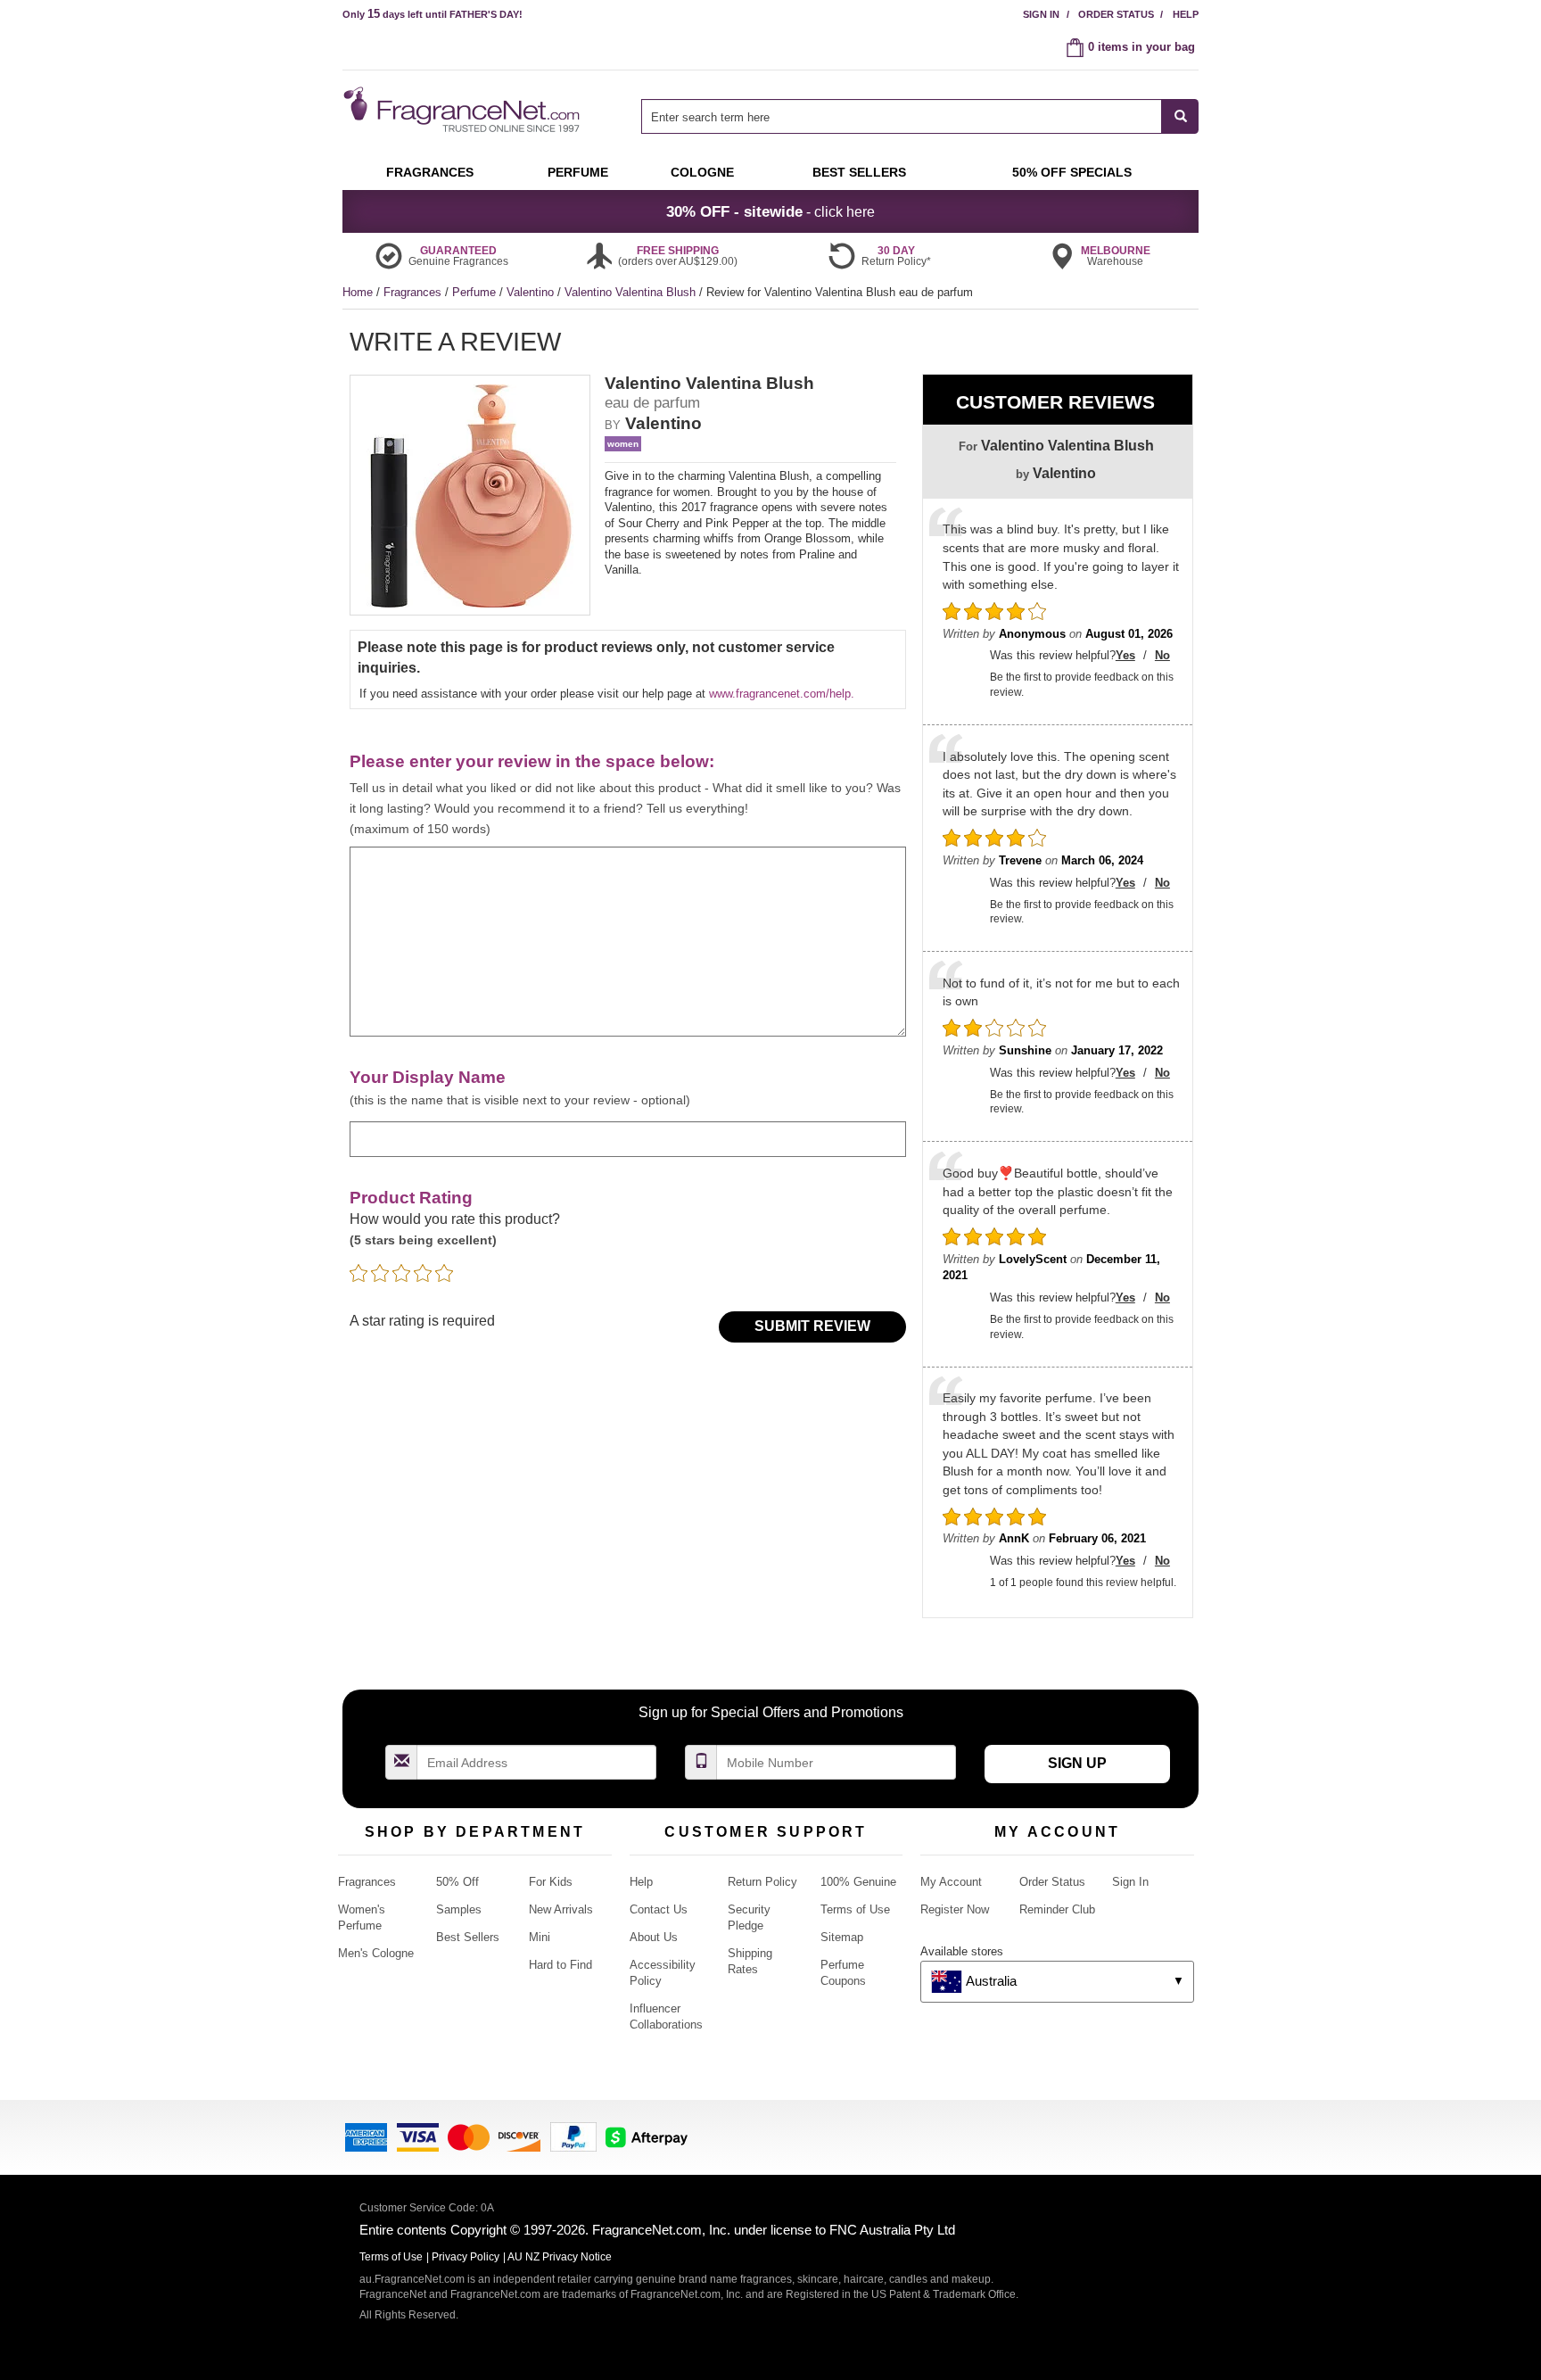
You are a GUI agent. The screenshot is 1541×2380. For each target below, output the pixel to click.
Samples (459, 1909)
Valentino (532, 292)
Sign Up (1077, 1763)
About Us (654, 1937)
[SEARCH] (1180, 116)
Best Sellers (468, 1937)
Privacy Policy (466, 2257)
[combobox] (920, 116)
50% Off (457, 1882)
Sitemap (842, 1937)
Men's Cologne (376, 1953)
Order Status (1116, 14)
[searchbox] (902, 116)
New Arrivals (561, 1909)
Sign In (1041, 14)
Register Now (955, 1909)
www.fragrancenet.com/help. (782, 694)
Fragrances (414, 292)
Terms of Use (855, 1909)
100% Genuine (858, 1882)
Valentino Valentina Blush (632, 292)
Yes (1125, 655)
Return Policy (762, 1882)
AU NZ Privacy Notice (560, 2257)
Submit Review (812, 1326)
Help (1186, 14)
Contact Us (659, 1909)
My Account (951, 1882)
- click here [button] (770, 211)
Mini (540, 1937)
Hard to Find (560, 1965)
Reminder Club (1057, 1909)
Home (358, 292)
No (1162, 655)
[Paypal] (573, 2136)
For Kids (551, 1882)
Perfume (476, 292)
